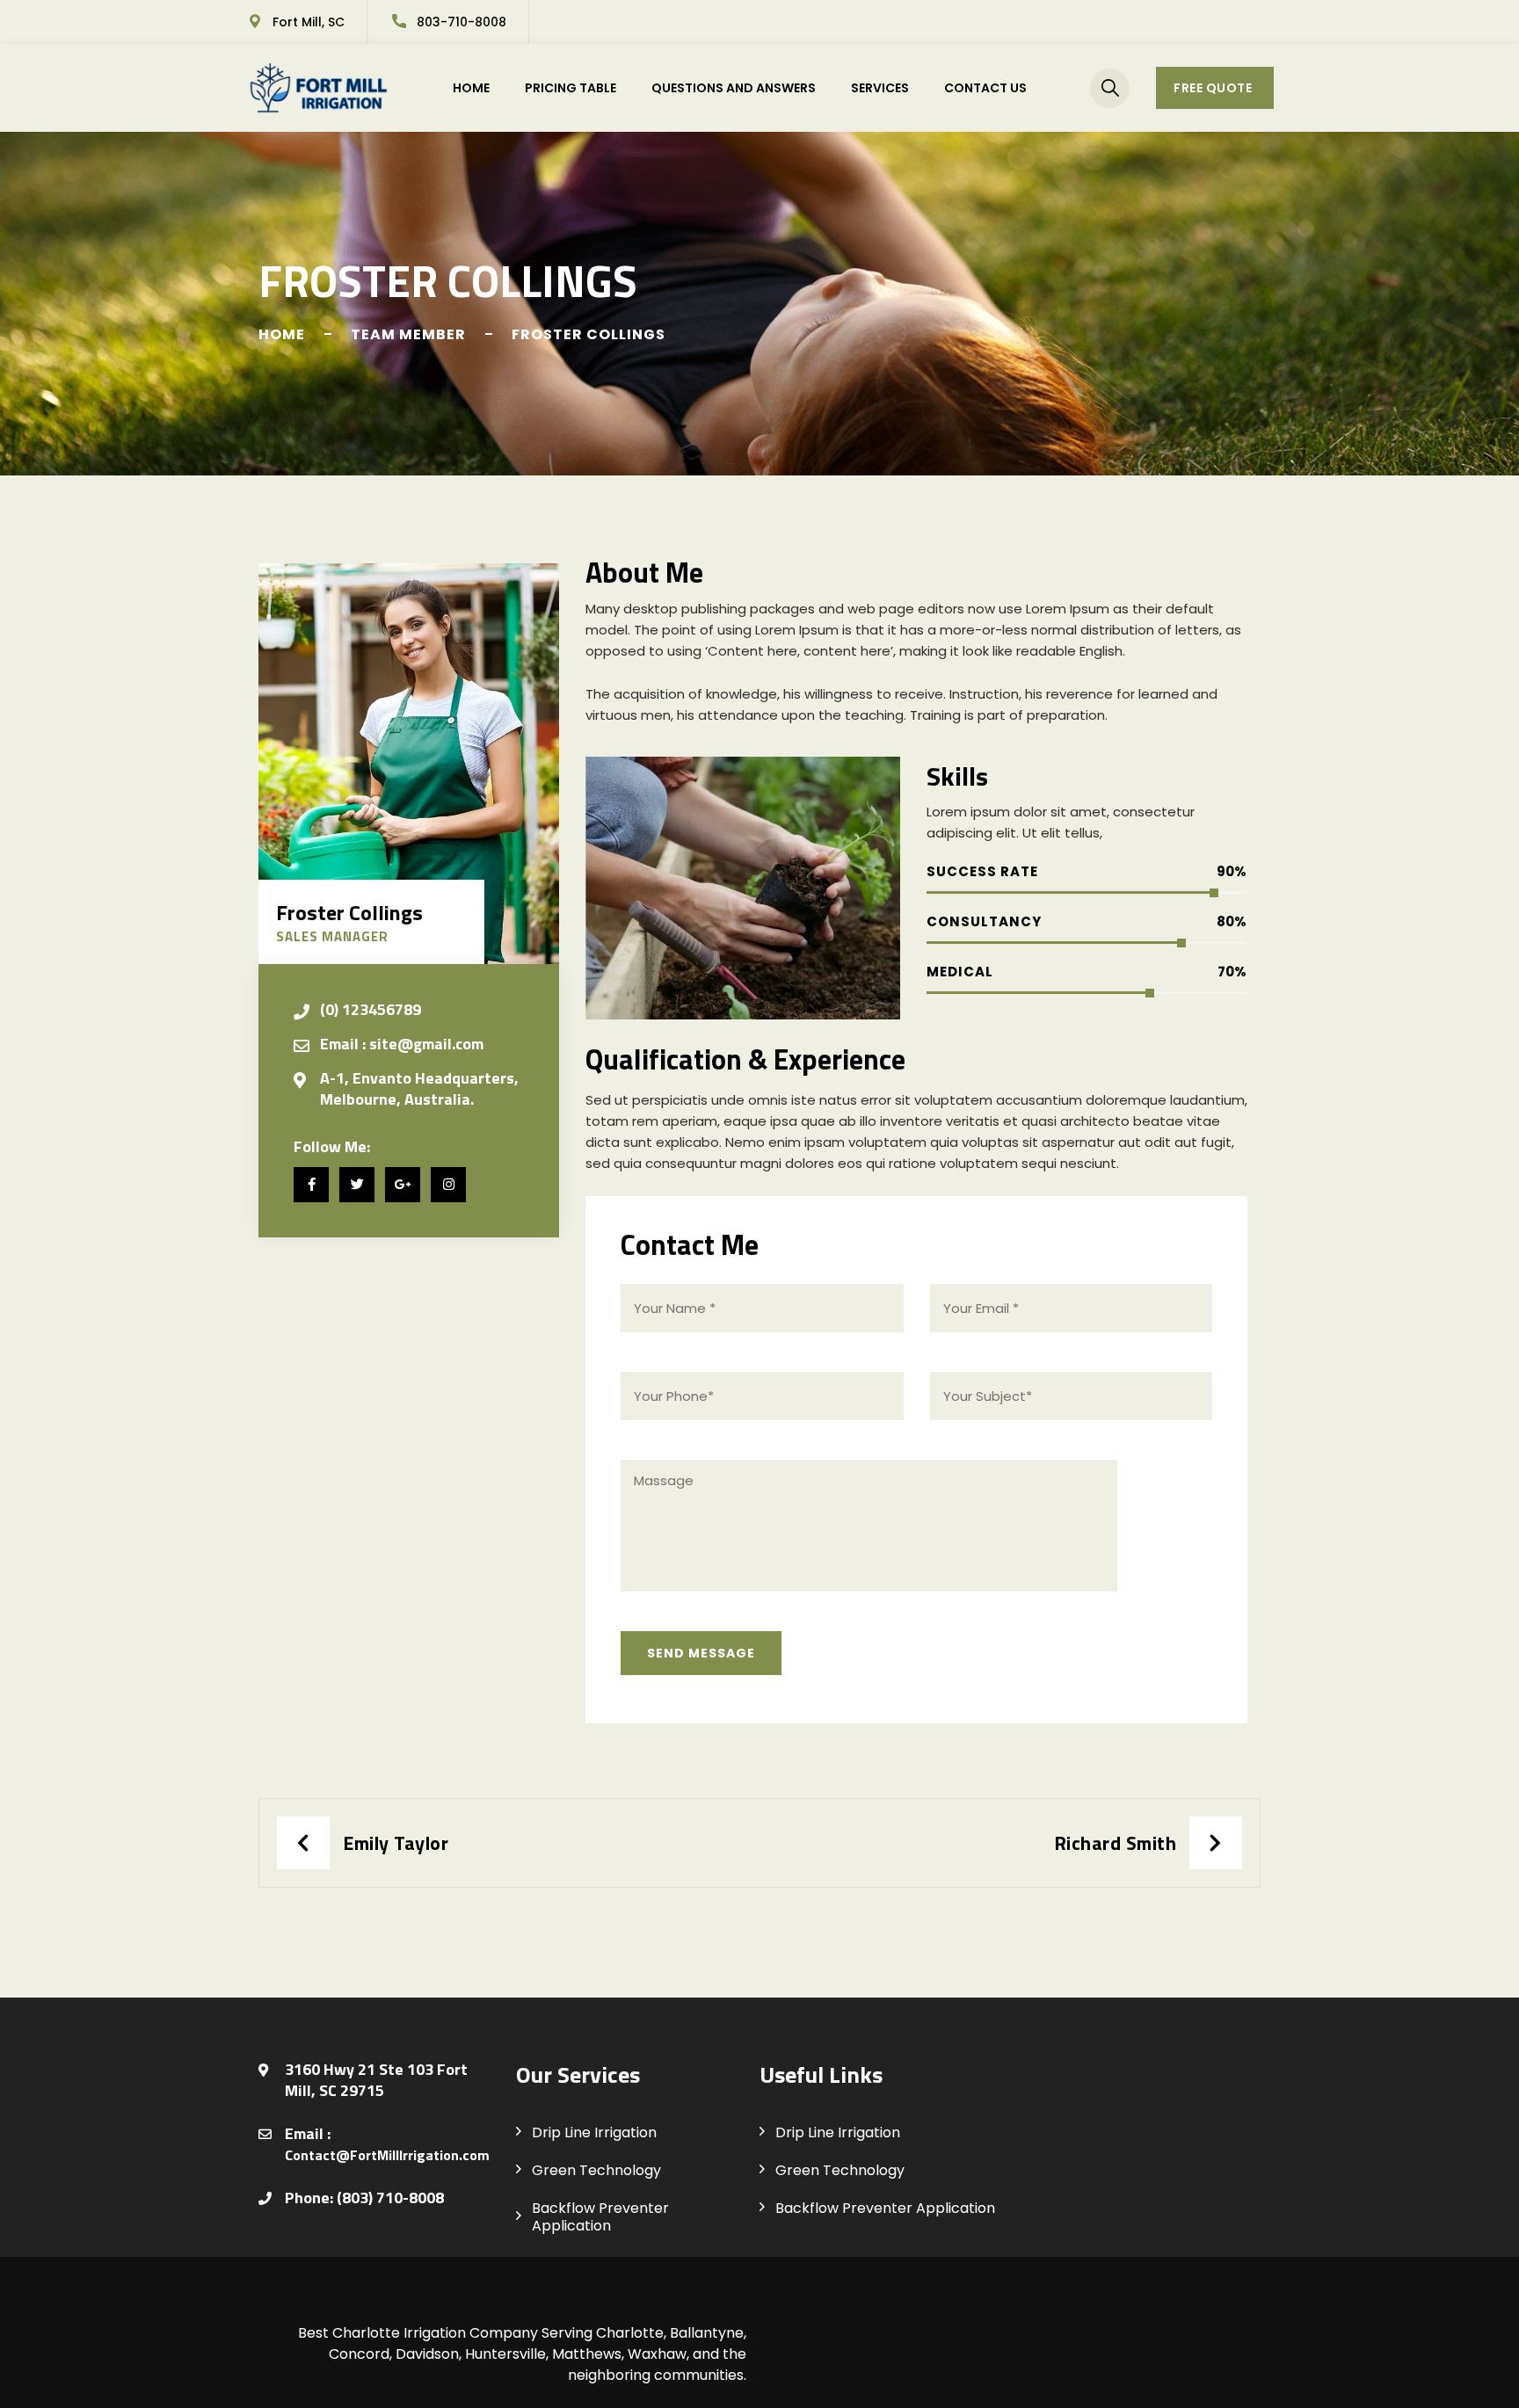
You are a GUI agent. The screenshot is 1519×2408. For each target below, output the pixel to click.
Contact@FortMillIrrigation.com (387, 2155)
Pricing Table (571, 88)
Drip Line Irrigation (594, 2132)
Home (471, 88)
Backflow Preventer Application (600, 2217)
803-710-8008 (462, 22)
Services (880, 88)
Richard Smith (1116, 1843)
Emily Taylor (396, 1843)
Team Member (408, 334)
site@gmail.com (426, 1044)
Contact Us (985, 88)
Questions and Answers (734, 88)
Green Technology (596, 2170)
